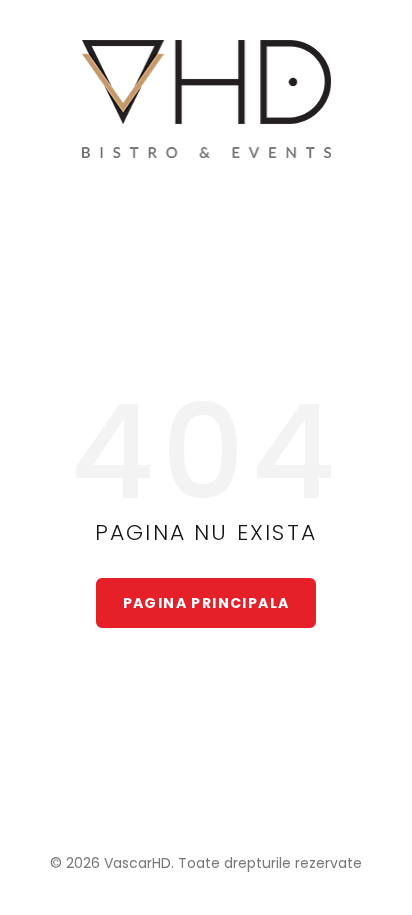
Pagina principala (206, 603)
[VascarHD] (206, 99)
